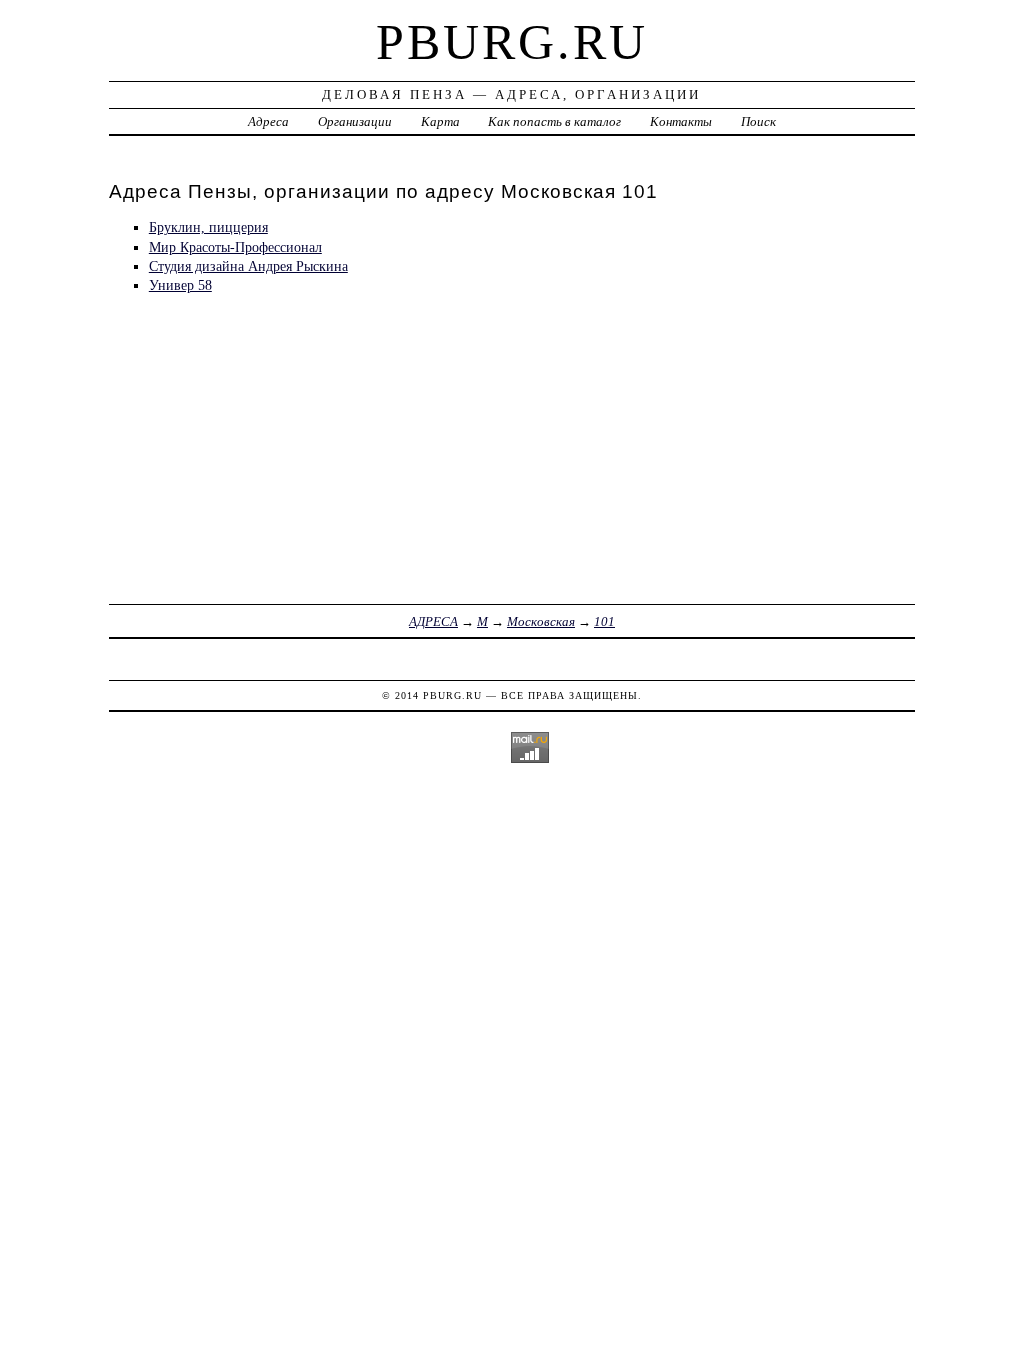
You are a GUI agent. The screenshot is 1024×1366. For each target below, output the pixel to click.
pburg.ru (512, 42)
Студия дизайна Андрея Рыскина (248, 266)
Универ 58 (180, 285)
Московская (541, 621)
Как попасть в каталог (554, 121)
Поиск (758, 121)
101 (604, 621)
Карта (440, 121)
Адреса (268, 121)
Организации (355, 121)
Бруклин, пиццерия (208, 227)
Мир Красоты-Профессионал (235, 247)
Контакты (681, 121)
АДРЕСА (433, 621)
